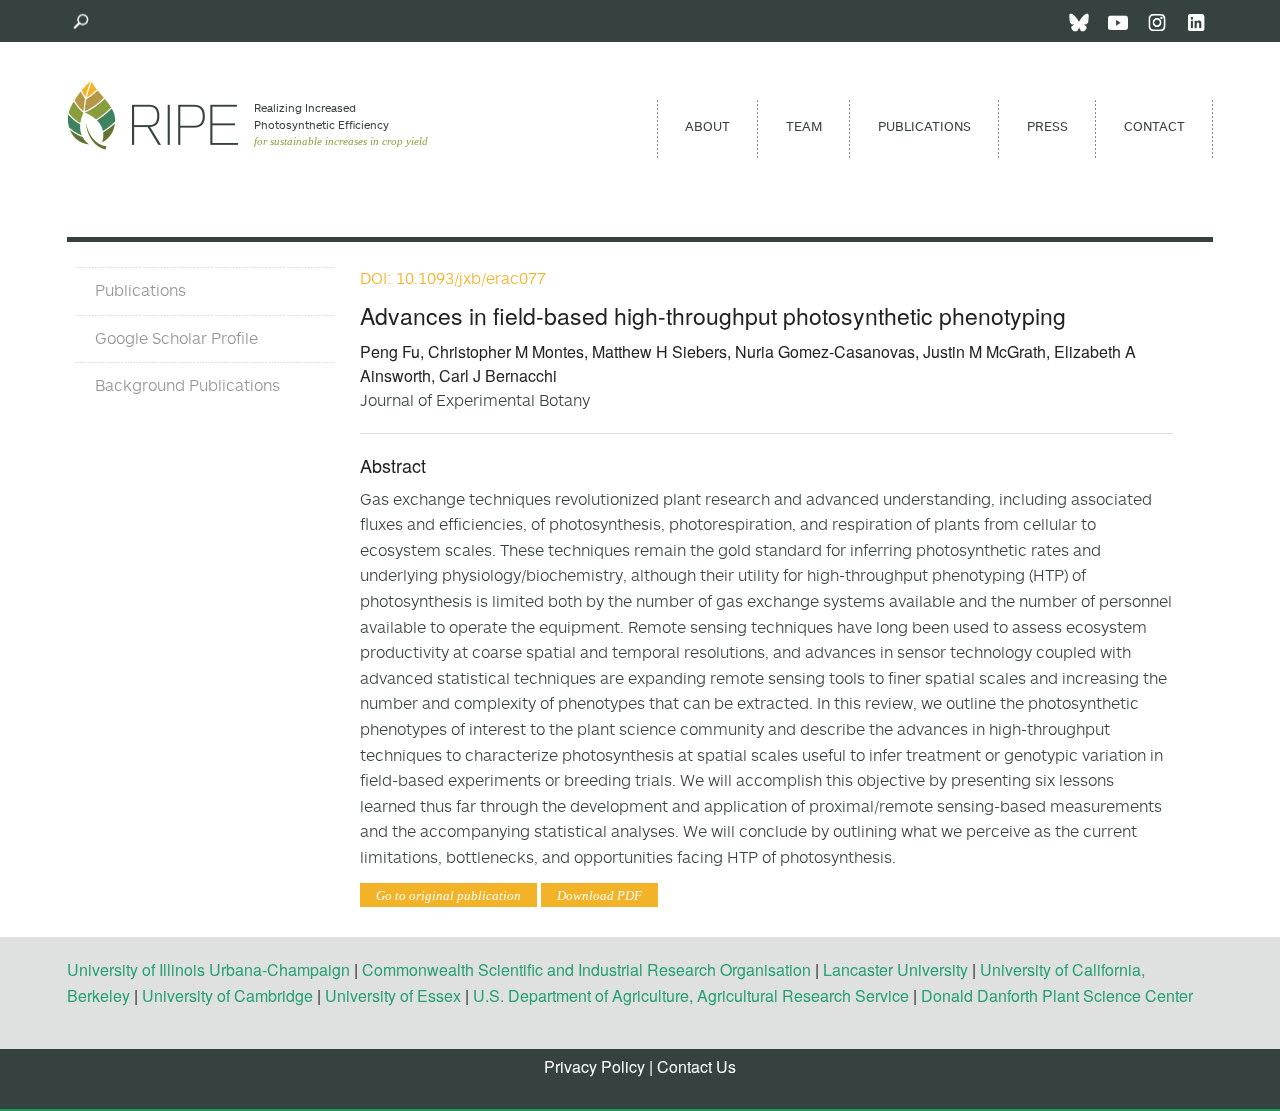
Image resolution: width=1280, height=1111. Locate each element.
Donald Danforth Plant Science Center (1057, 995)
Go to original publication (448, 895)
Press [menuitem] (1047, 126)
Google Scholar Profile (176, 338)
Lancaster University (895, 969)
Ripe (153, 115)
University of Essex (393, 995)
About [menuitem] (707, 126)
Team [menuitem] (804, 126)
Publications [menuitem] (924, 126)
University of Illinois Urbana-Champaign (208, 969)
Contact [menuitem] (1154, 126)
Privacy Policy (594, 1066)
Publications (140, 290)
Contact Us (696, 1066)
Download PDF (599, 895)
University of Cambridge (227, 995)
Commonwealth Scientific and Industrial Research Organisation (586, 969)
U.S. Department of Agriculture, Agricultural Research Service (691, 995)
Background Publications (187, 385)
